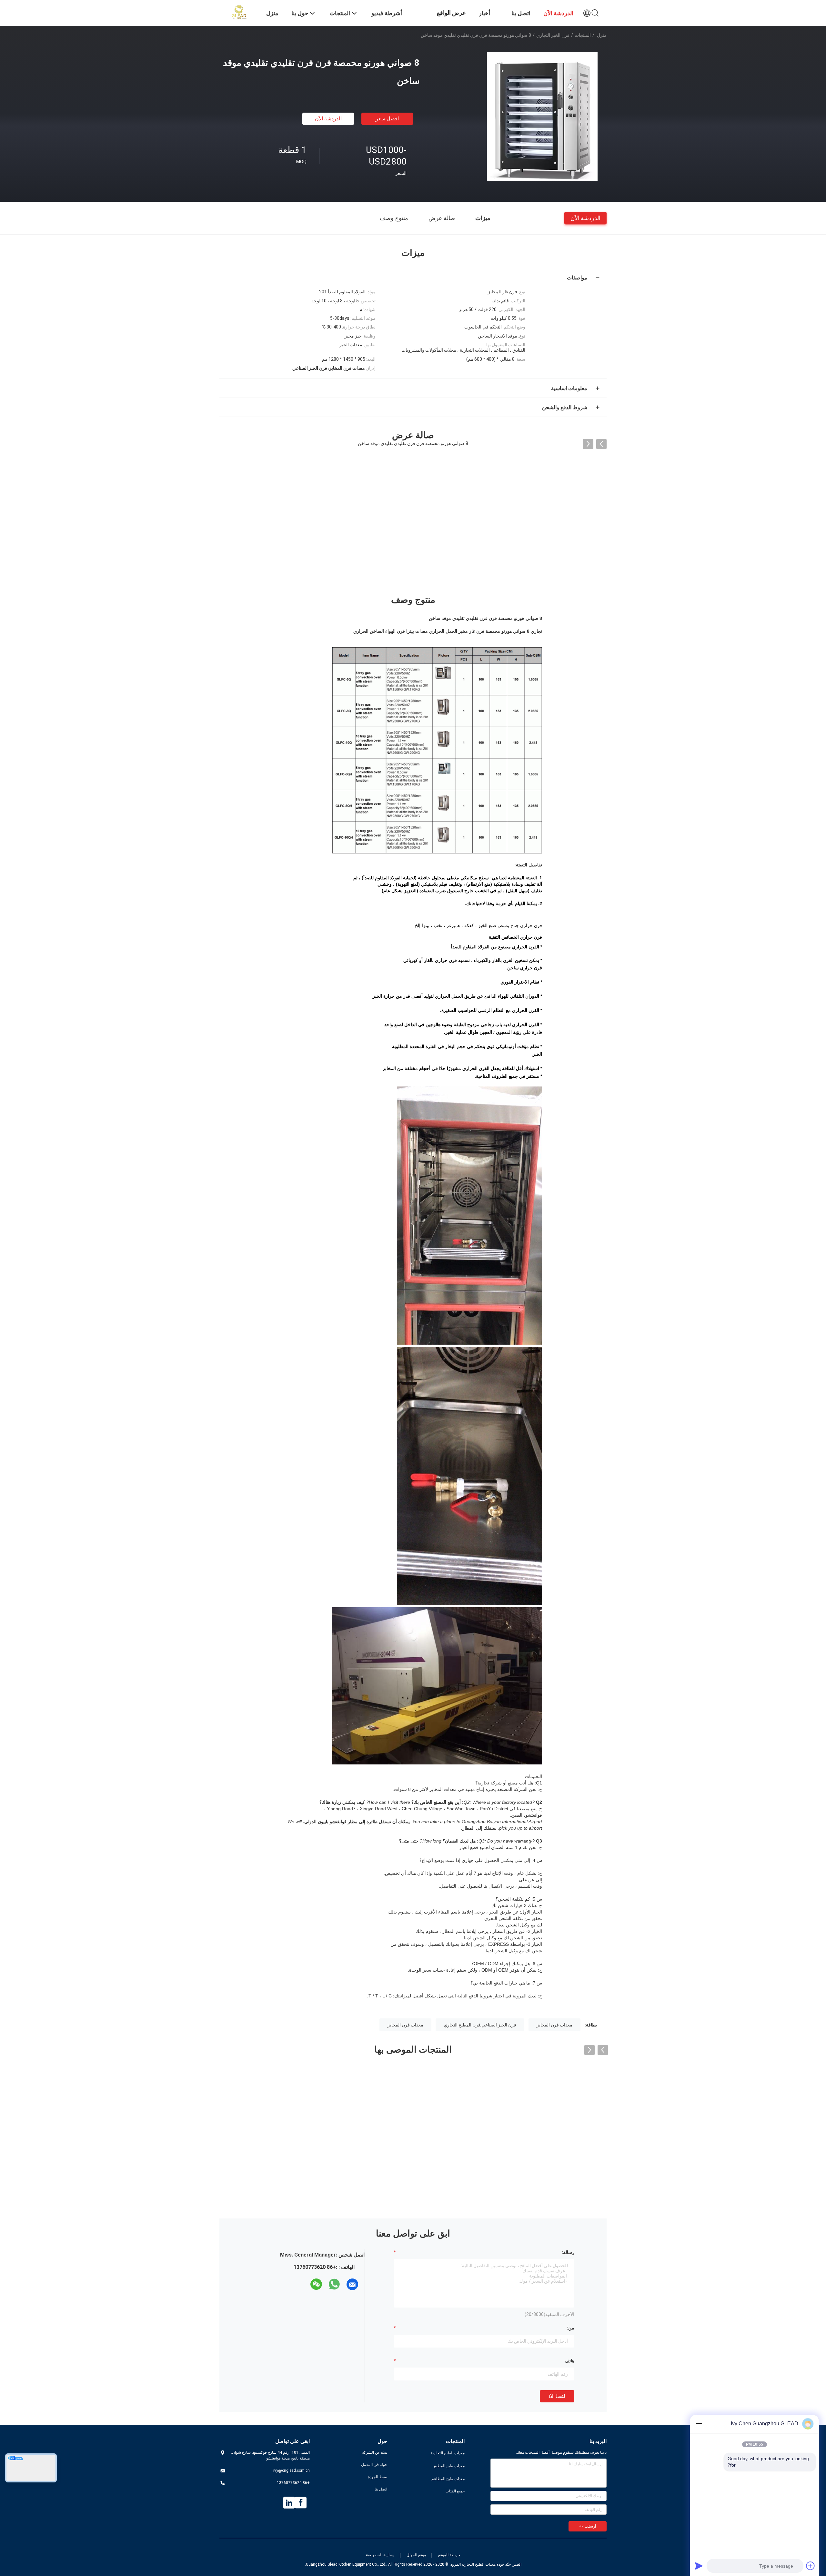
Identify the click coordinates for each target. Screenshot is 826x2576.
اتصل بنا (381, 2489)
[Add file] (811, 2566)
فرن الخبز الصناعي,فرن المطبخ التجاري (480, 2025)
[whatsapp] (334, 2284)
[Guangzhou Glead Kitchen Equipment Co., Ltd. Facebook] (301, 2503)
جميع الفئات (455, 2491)
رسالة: (568, 2252)
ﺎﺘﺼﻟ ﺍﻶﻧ (557, 2396)
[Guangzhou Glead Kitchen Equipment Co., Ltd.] (239, 12)
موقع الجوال (416, 2555)
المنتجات (583, 35)
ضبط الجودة (378, 2477)
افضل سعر (387, 119)
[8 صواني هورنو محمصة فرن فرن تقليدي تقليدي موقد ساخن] (542, 116)
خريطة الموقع (449, 2555)
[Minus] (699, 2424)
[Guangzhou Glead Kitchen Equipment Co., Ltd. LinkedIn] (289, 2503)
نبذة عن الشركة (375, 2452)
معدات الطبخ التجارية (448, 2453)
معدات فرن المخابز (554, 2025)
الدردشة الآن (328, 119)
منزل (602, 35)
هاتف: (569, 2361)
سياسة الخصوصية (380, 2555)
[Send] (699, 2566)
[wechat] (316, 2284)
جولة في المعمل (374, 2465)
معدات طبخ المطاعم (448, 2479)
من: (571, 2328)
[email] (352, 2284)
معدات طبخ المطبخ (449, 2466)
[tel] (305, 2284)
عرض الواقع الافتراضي (451, 18)
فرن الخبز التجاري (553, 35)
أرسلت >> (588, 2526)
